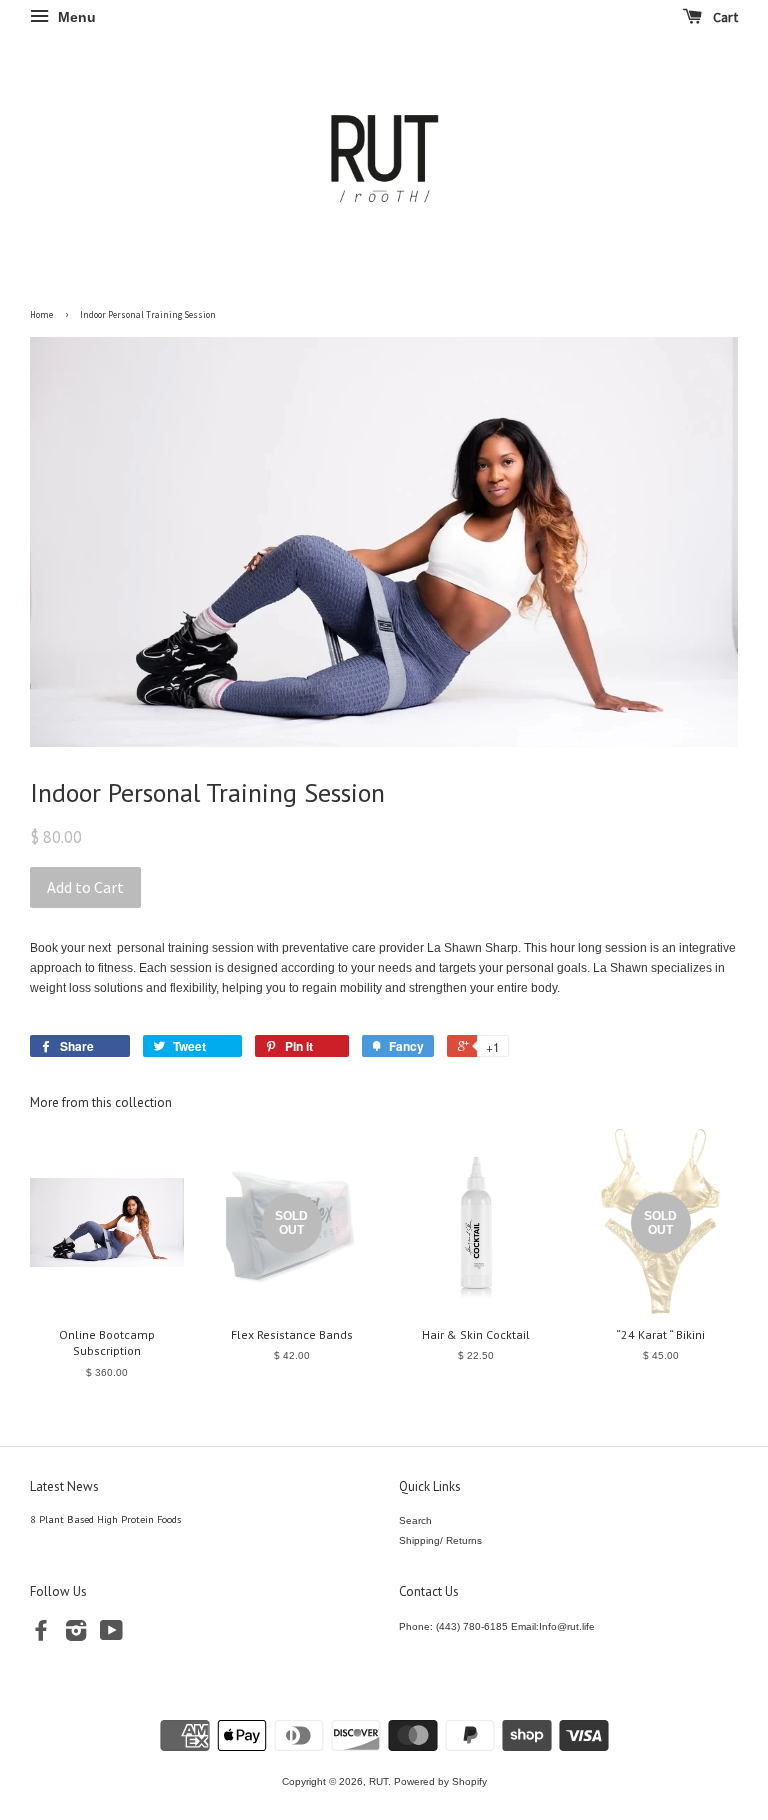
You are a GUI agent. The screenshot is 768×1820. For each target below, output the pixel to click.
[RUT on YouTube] (111, 1635)
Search (415, 1520)
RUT (378, 1781)
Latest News (64, 1486)
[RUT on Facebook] (41, 1635)
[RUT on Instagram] (76, 1635)
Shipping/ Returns (440, 1540)
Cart (724, 17)
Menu (75, 17)
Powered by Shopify (440, 1781)
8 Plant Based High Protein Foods (105, 1519)
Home (41, 314)
